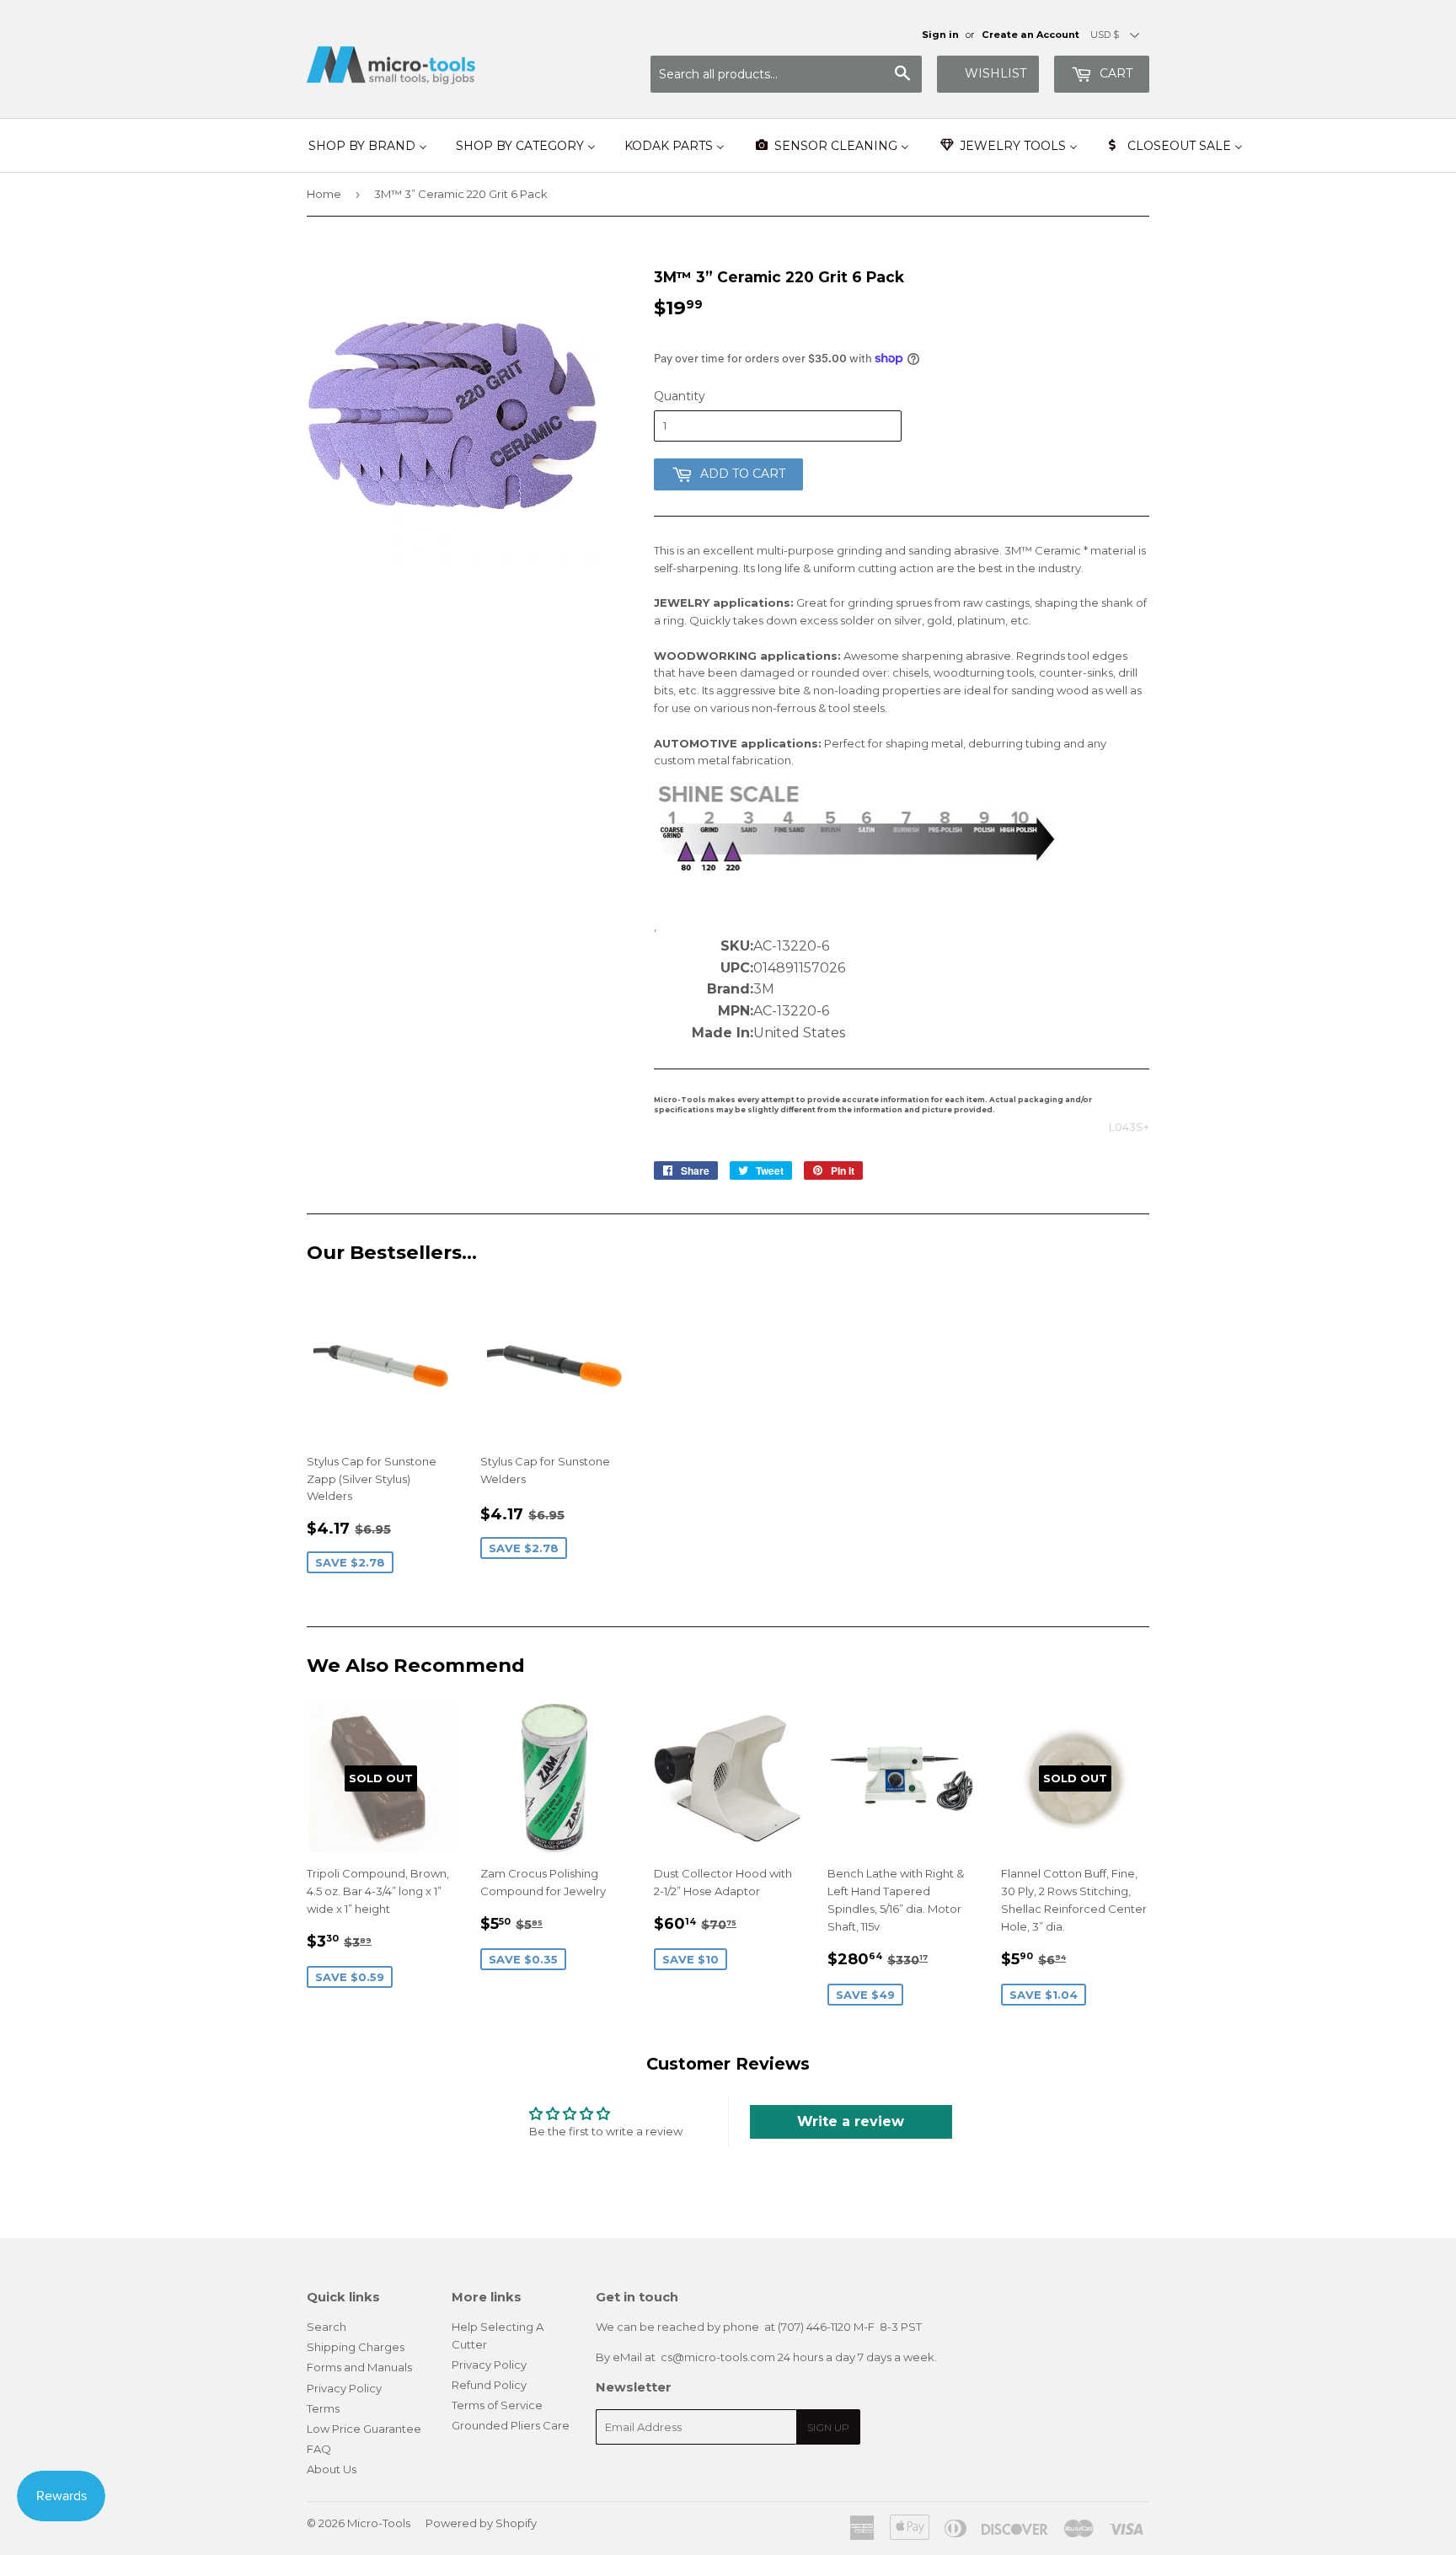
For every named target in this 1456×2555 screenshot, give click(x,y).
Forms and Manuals (359, 2367)
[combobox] (786, 74)
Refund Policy (489, 2385)
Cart (1114, 73)
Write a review (851, 2121)
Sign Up (828, 2427)
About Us (332, 2469)
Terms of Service (497, 2405)
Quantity (680, 396)
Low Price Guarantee (364, 2429)
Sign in (940, 35)
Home (324, 194)
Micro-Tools (379, 2523)
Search (327, 2327)
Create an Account (1030, 35)
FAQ (319, 2449)
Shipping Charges (356, 2347)
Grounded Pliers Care (511, 2425)
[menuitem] (368, 146)
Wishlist (996, 73)
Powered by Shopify (481, 2523)
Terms (323, 2408)
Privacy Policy (344, 2388)
